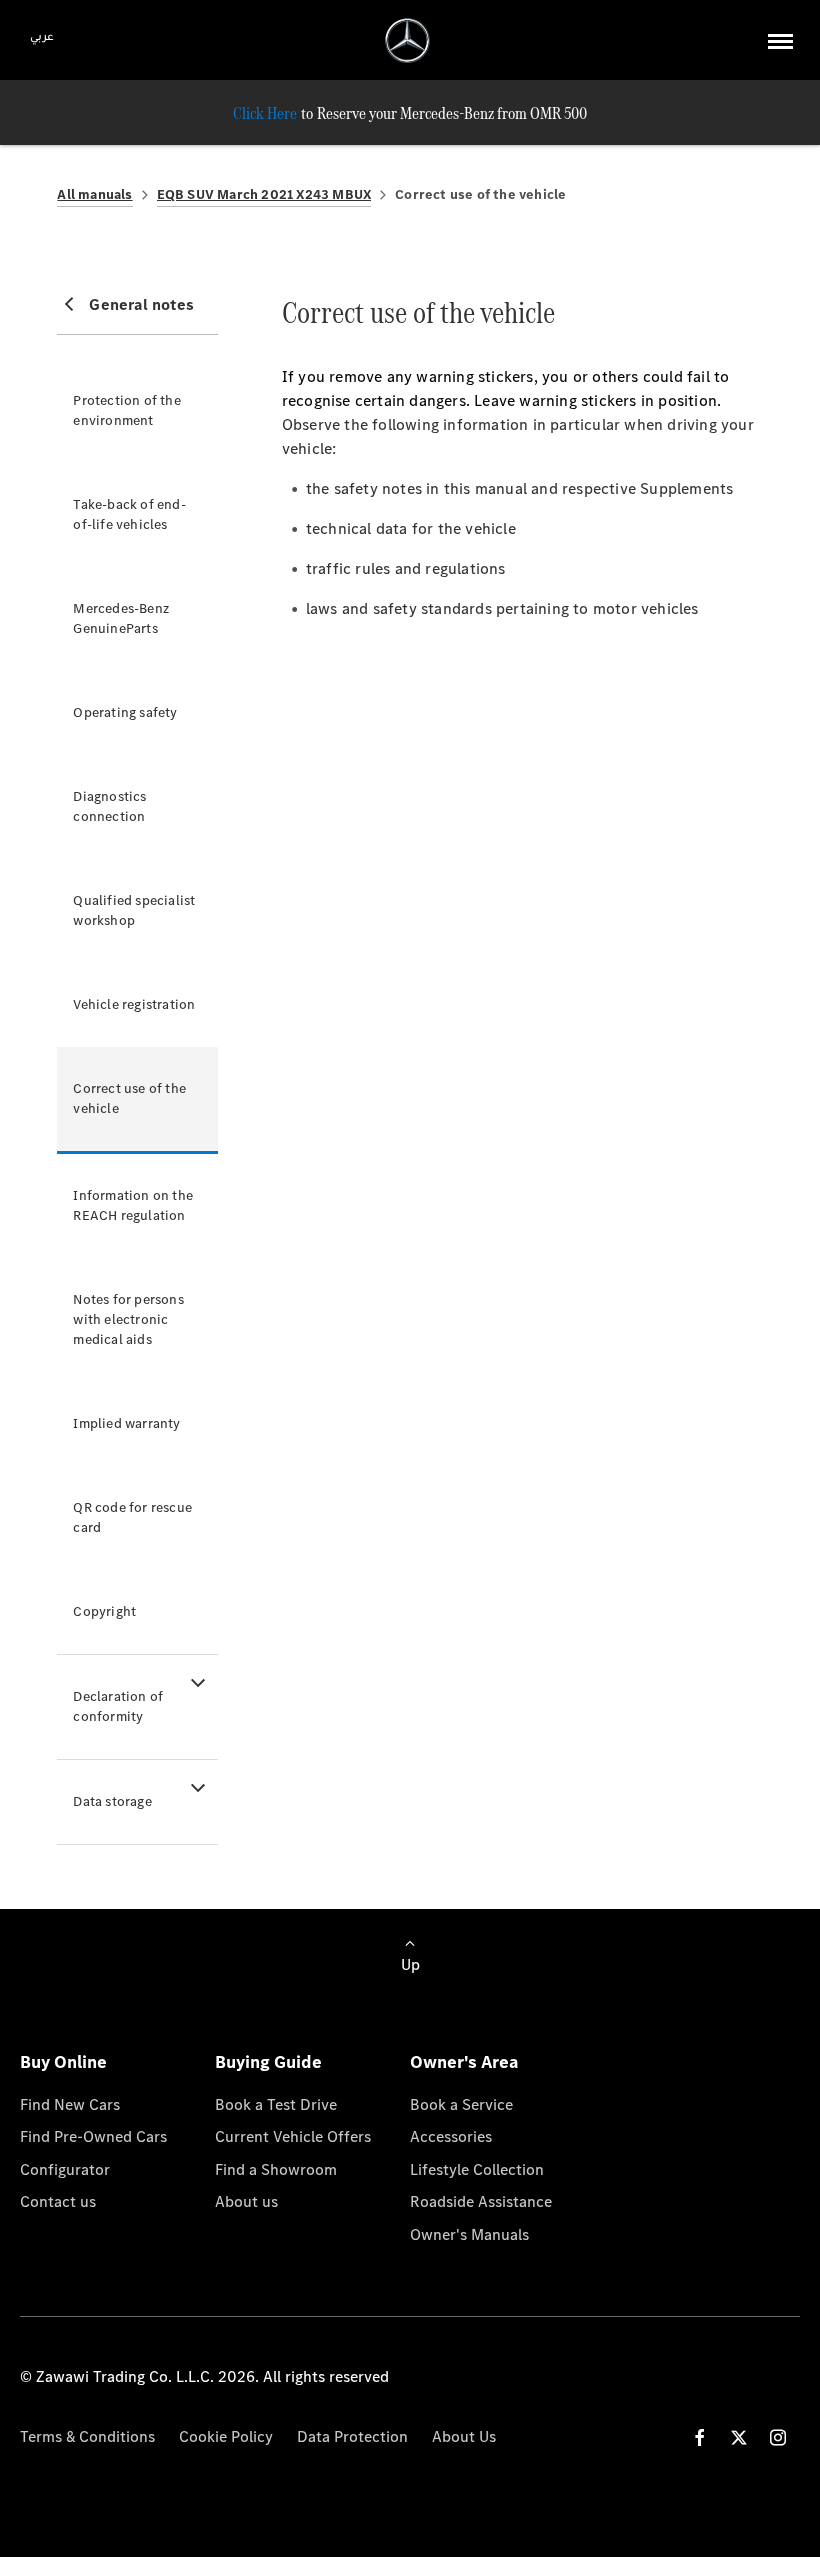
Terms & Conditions (87, 2436)
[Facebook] (700, 2437)
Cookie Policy (226, 2436)
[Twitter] (739, 2437)
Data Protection (352, 2436)
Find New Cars (70, 2104)
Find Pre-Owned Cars (93, 2136)
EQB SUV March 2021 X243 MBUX (264, 194)
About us (246, 2201)
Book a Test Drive (276, 2104)
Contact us (58, 2201)
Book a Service (461, 2104)
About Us (464, 2436)
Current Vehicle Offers (293, 2136)
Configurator (65, 2169)
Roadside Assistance (481, 2201)
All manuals (94, 194)
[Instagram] (778, 2437)
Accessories (451, 2136)
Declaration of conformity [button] (118, 1706)
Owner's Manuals (469, 2234)
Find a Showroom (276, 2169)
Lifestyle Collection (477, 2169)
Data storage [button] (112, 1801)
